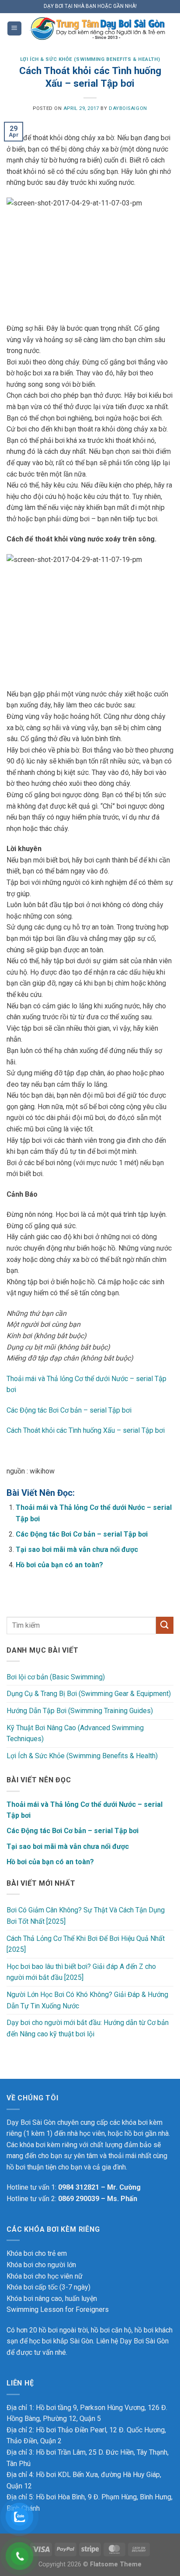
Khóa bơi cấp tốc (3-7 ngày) (48, 2287)
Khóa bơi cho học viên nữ (45, 2276)
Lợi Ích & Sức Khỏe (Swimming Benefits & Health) (90, 59)
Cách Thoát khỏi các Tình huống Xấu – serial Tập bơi (86, 1430)
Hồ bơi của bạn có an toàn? (59, 1565)
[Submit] (165, 1625)
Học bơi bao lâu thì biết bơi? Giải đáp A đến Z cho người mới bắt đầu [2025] (81, 1972)
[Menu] (14, 29)
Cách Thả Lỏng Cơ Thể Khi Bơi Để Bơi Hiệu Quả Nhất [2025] (86, 1944)
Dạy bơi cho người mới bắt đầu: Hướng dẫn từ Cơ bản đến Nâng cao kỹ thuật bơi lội (88, 2028)
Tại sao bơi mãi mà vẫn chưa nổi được (77, 1549)
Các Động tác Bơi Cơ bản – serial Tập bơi (69, 1410)
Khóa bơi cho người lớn (41, 2265)
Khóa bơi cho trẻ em (37, 2253)
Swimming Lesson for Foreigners (58, 2309)
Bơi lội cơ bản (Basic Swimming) (56, 1677)
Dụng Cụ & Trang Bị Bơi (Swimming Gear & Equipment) (89, 1694)
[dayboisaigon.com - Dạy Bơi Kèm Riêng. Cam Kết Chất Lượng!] (98, 28)
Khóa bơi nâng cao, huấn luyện (52, 2299)
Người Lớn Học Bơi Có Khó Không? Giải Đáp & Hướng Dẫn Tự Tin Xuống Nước (87, 2000)
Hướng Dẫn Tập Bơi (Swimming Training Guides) (80, 1711)
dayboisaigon (128, 108)
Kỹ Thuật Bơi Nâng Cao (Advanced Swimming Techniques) (75, 1733)
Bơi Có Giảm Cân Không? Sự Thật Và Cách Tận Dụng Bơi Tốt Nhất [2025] (86, 1916)
